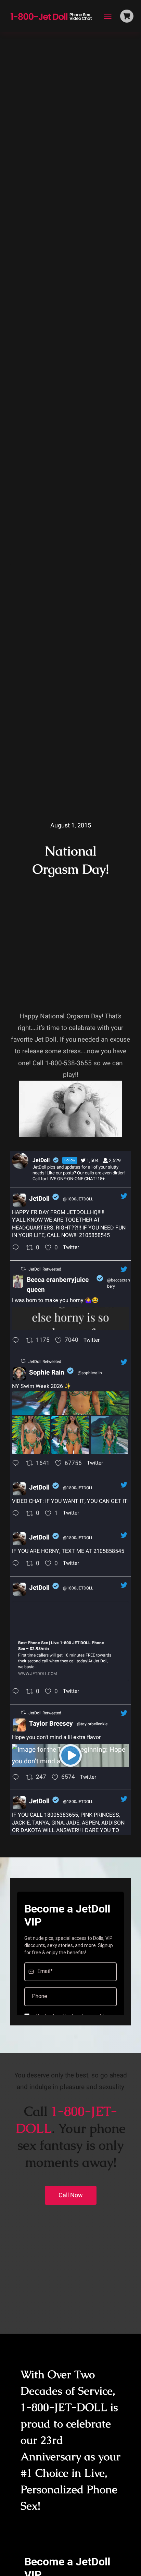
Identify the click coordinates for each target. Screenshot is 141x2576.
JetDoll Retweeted (45, 1269)
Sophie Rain (47, 1373)
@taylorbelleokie (92, 1724)
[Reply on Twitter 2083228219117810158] (17, 1248)
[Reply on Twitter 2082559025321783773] (17, 1464)
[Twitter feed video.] (70, 1755)
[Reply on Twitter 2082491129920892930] (17, 1692)
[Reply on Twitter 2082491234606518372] (17, 1564)
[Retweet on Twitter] (23, 1269)
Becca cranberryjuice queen (58, 1285)
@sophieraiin (90, 1373)
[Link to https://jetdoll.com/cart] (127, 16)
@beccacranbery (119, 1283)
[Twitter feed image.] (70, 1318)
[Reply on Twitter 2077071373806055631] (17, 1778)
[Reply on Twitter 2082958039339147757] (17, 1341)
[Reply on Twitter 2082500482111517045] (17, 1514)
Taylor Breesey (51, 1724)
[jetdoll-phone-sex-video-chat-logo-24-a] (51, 13)
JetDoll (39, 1199)
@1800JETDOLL (78, 1199)
